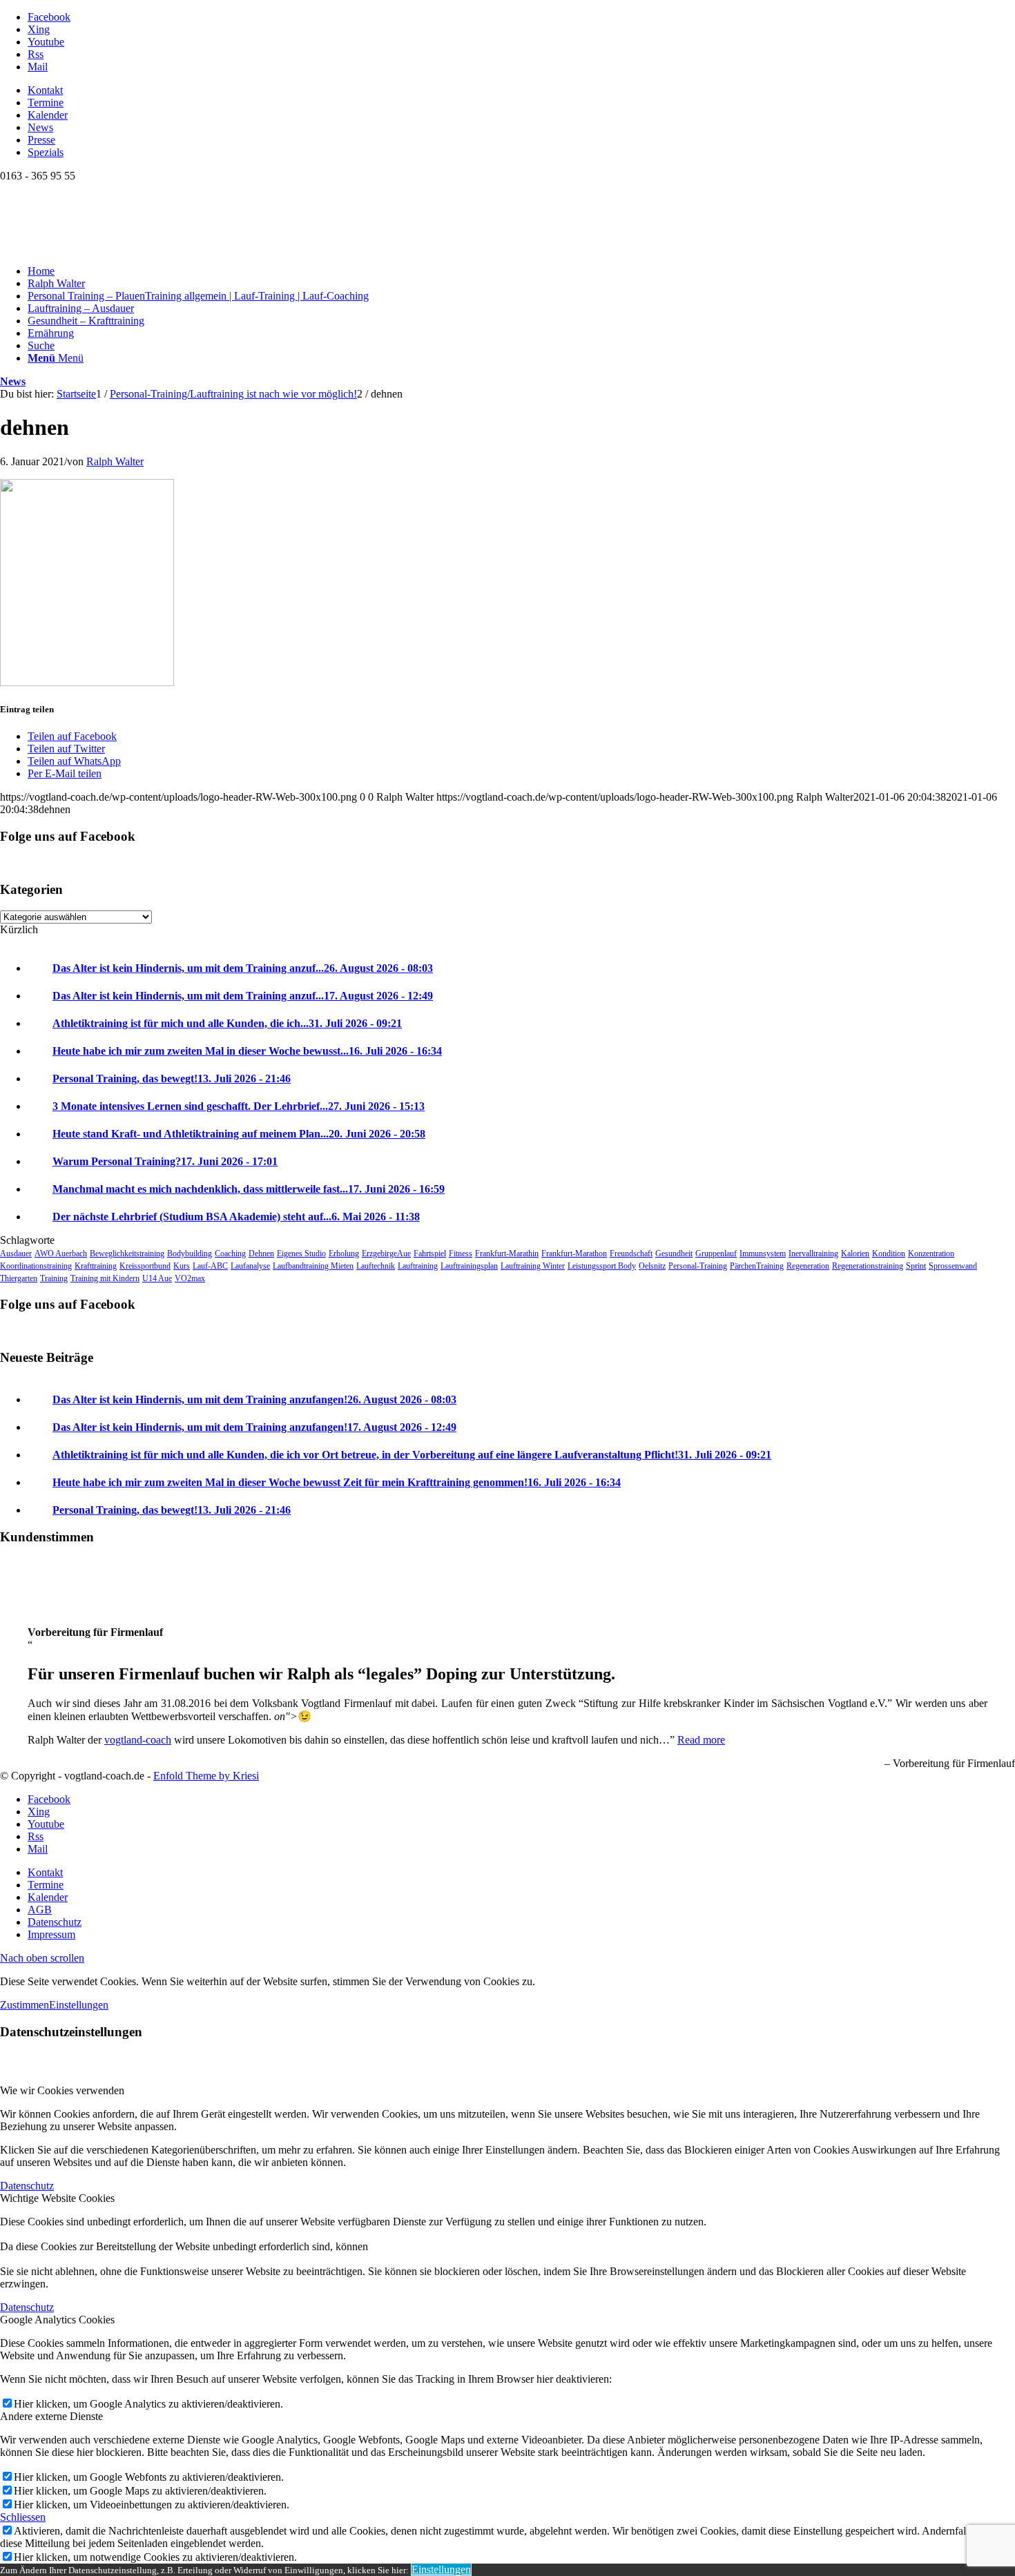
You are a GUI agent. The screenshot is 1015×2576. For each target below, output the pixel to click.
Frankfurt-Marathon (574, 1253)
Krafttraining (96, 1266)
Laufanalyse (250, 1266)
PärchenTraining (757, 1266)
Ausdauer (16, 1253)
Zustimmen (25, 2005)
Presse (41, 140)
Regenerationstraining (868, 1266)
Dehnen (261, 1253)
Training (54, 1278)
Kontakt (45, 90)
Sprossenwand (953, 1266)
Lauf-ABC (210, 1266)
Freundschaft (631, 1253)
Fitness (461, 1253)
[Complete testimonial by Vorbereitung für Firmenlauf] (28, 1609)
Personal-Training (698, 1266)
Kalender (48, 115)
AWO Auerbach (61, 1253)
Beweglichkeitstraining (127, 1253)
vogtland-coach (138, 1740)
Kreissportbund (145, 1266)
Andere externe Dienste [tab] (51, 2416)
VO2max (190, 1278)
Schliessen (23, 2517)
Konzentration (931, 1253)
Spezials (46, 152)
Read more (701, 1740)
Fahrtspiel (430, 1253)
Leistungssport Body (602, 1266)
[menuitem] (521, 90)
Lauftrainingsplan (469, 1266)
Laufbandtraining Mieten (313, 1266)
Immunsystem (763, 1253)
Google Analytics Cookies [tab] (57, 2320)
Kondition (889, 1253)
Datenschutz (27, 2186)
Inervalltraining (813, 1253)
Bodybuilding (190, 1253)
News (40, 127)
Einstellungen (79, 2005)
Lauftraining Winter (533, 1266)
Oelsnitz (652, 1266)
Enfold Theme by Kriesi (206, 1776)
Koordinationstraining (36, 1266)
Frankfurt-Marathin (507, 1253)
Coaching (230, 1253)
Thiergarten (19, 1278)
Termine (46, 103)
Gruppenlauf (716, 1253)
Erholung (344, 1253)
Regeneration (808, 1266)
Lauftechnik (376, 1266)
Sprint (916, 1266)
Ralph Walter (115, 461)
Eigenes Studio (301, 1253)
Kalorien (855, 1253)
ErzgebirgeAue (386, 1253)
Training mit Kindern (105, 1278)
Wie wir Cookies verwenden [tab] (62, 2090)
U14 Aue (157, 1278)
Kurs (182, 1266)
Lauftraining (418, 1266)
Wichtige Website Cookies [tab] (57, 2198)
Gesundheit (674, 1253)
